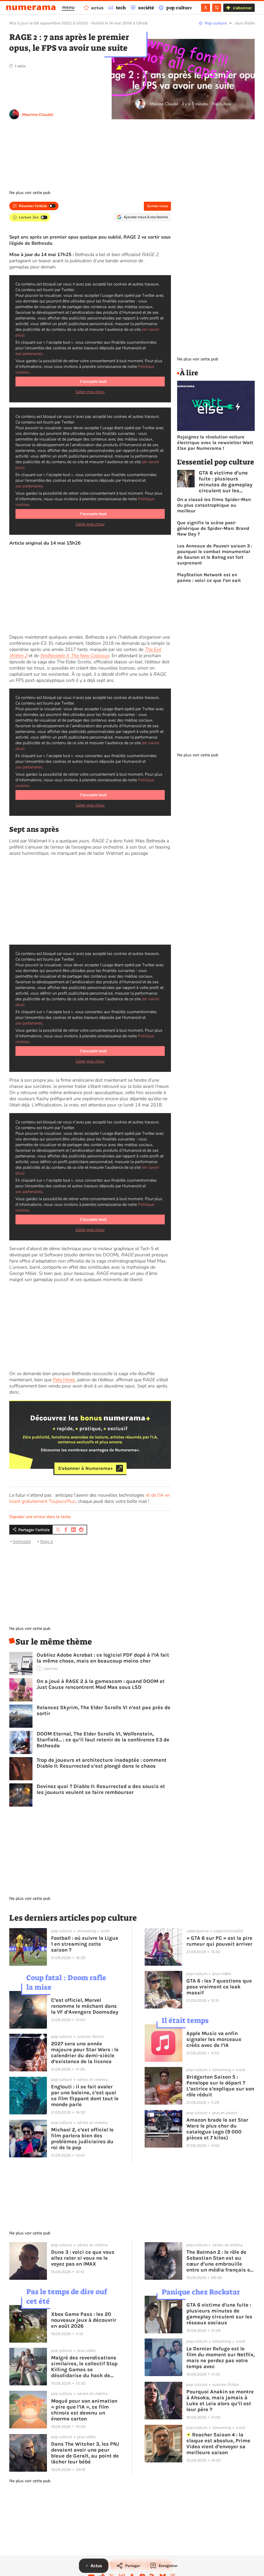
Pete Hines (64, 1380)
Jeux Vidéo (245, 23)
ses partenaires (29, 354)
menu (68, 7)
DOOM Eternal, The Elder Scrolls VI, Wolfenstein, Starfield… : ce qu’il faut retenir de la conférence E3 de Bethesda (103, 1740)
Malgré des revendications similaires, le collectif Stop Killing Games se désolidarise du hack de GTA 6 (84, 2367)
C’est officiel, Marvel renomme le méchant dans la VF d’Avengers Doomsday (85, 2006)
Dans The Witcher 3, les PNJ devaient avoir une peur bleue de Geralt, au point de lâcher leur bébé (85, 2453)
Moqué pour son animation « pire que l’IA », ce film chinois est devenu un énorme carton (84, 2410)
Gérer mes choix (90, 392)
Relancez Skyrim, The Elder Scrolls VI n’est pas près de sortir (104, 1710)
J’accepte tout (93, 382)
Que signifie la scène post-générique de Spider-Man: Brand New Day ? (213, 528)
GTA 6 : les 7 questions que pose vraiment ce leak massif (219, 1987)
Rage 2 (47, 1541)
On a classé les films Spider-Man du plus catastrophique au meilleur (214, 505)
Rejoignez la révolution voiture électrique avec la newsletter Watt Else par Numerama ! (215, 443)
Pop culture (216, 23)
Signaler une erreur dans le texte (40, 1517)
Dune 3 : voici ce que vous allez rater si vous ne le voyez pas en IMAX (83, 2258)
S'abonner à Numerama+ (85, 1468)
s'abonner (242, 8)
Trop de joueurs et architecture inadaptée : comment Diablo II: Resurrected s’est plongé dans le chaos (102, 1763)
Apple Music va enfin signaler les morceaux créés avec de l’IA (214, 2039)
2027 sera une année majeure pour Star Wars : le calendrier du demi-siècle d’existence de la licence (85, 2053)
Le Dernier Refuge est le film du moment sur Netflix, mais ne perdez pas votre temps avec (221, 2358)
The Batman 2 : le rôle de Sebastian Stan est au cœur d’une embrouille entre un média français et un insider (219, 2261)
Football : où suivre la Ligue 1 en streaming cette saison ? (85, 1944)
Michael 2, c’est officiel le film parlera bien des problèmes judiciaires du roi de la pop (82, 2139)
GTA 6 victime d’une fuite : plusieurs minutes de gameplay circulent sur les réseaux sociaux (226, 482)
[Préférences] (217, 8)
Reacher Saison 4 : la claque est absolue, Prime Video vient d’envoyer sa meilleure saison (218, 2444)
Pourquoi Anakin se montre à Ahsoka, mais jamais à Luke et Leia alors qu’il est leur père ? (220, 2401)
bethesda (22, 1541)
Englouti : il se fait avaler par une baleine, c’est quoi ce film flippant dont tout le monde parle (85, 2096)
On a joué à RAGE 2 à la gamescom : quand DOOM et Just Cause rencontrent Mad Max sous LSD (101, 1684)
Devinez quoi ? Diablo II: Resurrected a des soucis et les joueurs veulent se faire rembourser (101, 1789)
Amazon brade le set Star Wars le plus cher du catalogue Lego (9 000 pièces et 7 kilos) (217, 2129)
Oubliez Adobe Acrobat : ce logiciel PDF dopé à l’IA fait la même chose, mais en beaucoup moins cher (103, 1658)
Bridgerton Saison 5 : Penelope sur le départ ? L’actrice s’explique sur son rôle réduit (220, 2086)
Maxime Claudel (38, 115)
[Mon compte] (206, 8)
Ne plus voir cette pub (30, 193)
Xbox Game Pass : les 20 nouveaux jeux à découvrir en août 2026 (84, 2320)
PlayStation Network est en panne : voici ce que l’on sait (209, 578)
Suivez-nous (157, 206)
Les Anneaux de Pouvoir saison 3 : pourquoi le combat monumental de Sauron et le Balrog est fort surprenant (215, 554)
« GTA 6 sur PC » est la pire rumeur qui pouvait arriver (219, 1941)
